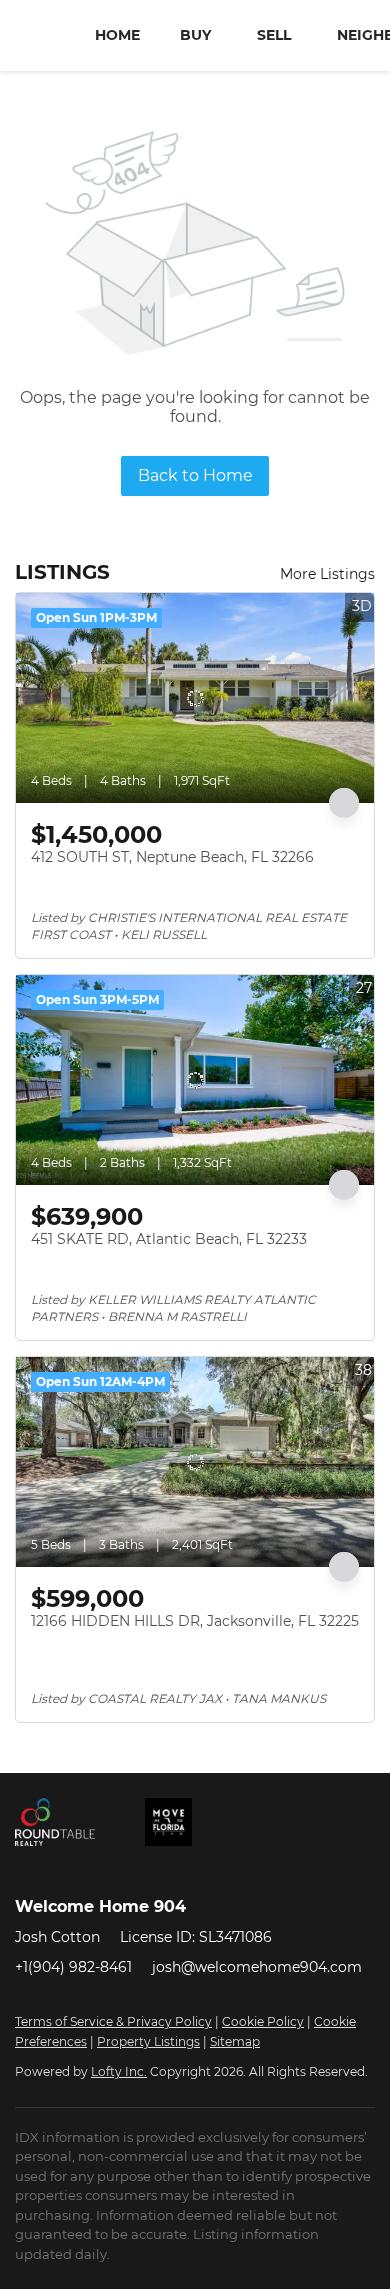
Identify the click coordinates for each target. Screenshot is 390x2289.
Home (117, 35)
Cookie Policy (263, 2021)
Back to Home (195, 475)
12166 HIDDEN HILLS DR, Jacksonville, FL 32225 (195, 1621)
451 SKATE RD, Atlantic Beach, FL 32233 (169, 1239)
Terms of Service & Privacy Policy (113, 2021)
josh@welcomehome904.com (257, 1967)
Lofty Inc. (119, 2071)
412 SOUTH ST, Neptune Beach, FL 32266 (172, 857)
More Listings (327, 574)
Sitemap (235, 2041)
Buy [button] (195, 35)
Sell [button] (274, 35)
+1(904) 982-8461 (73, 1967)
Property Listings (148, 2041)
